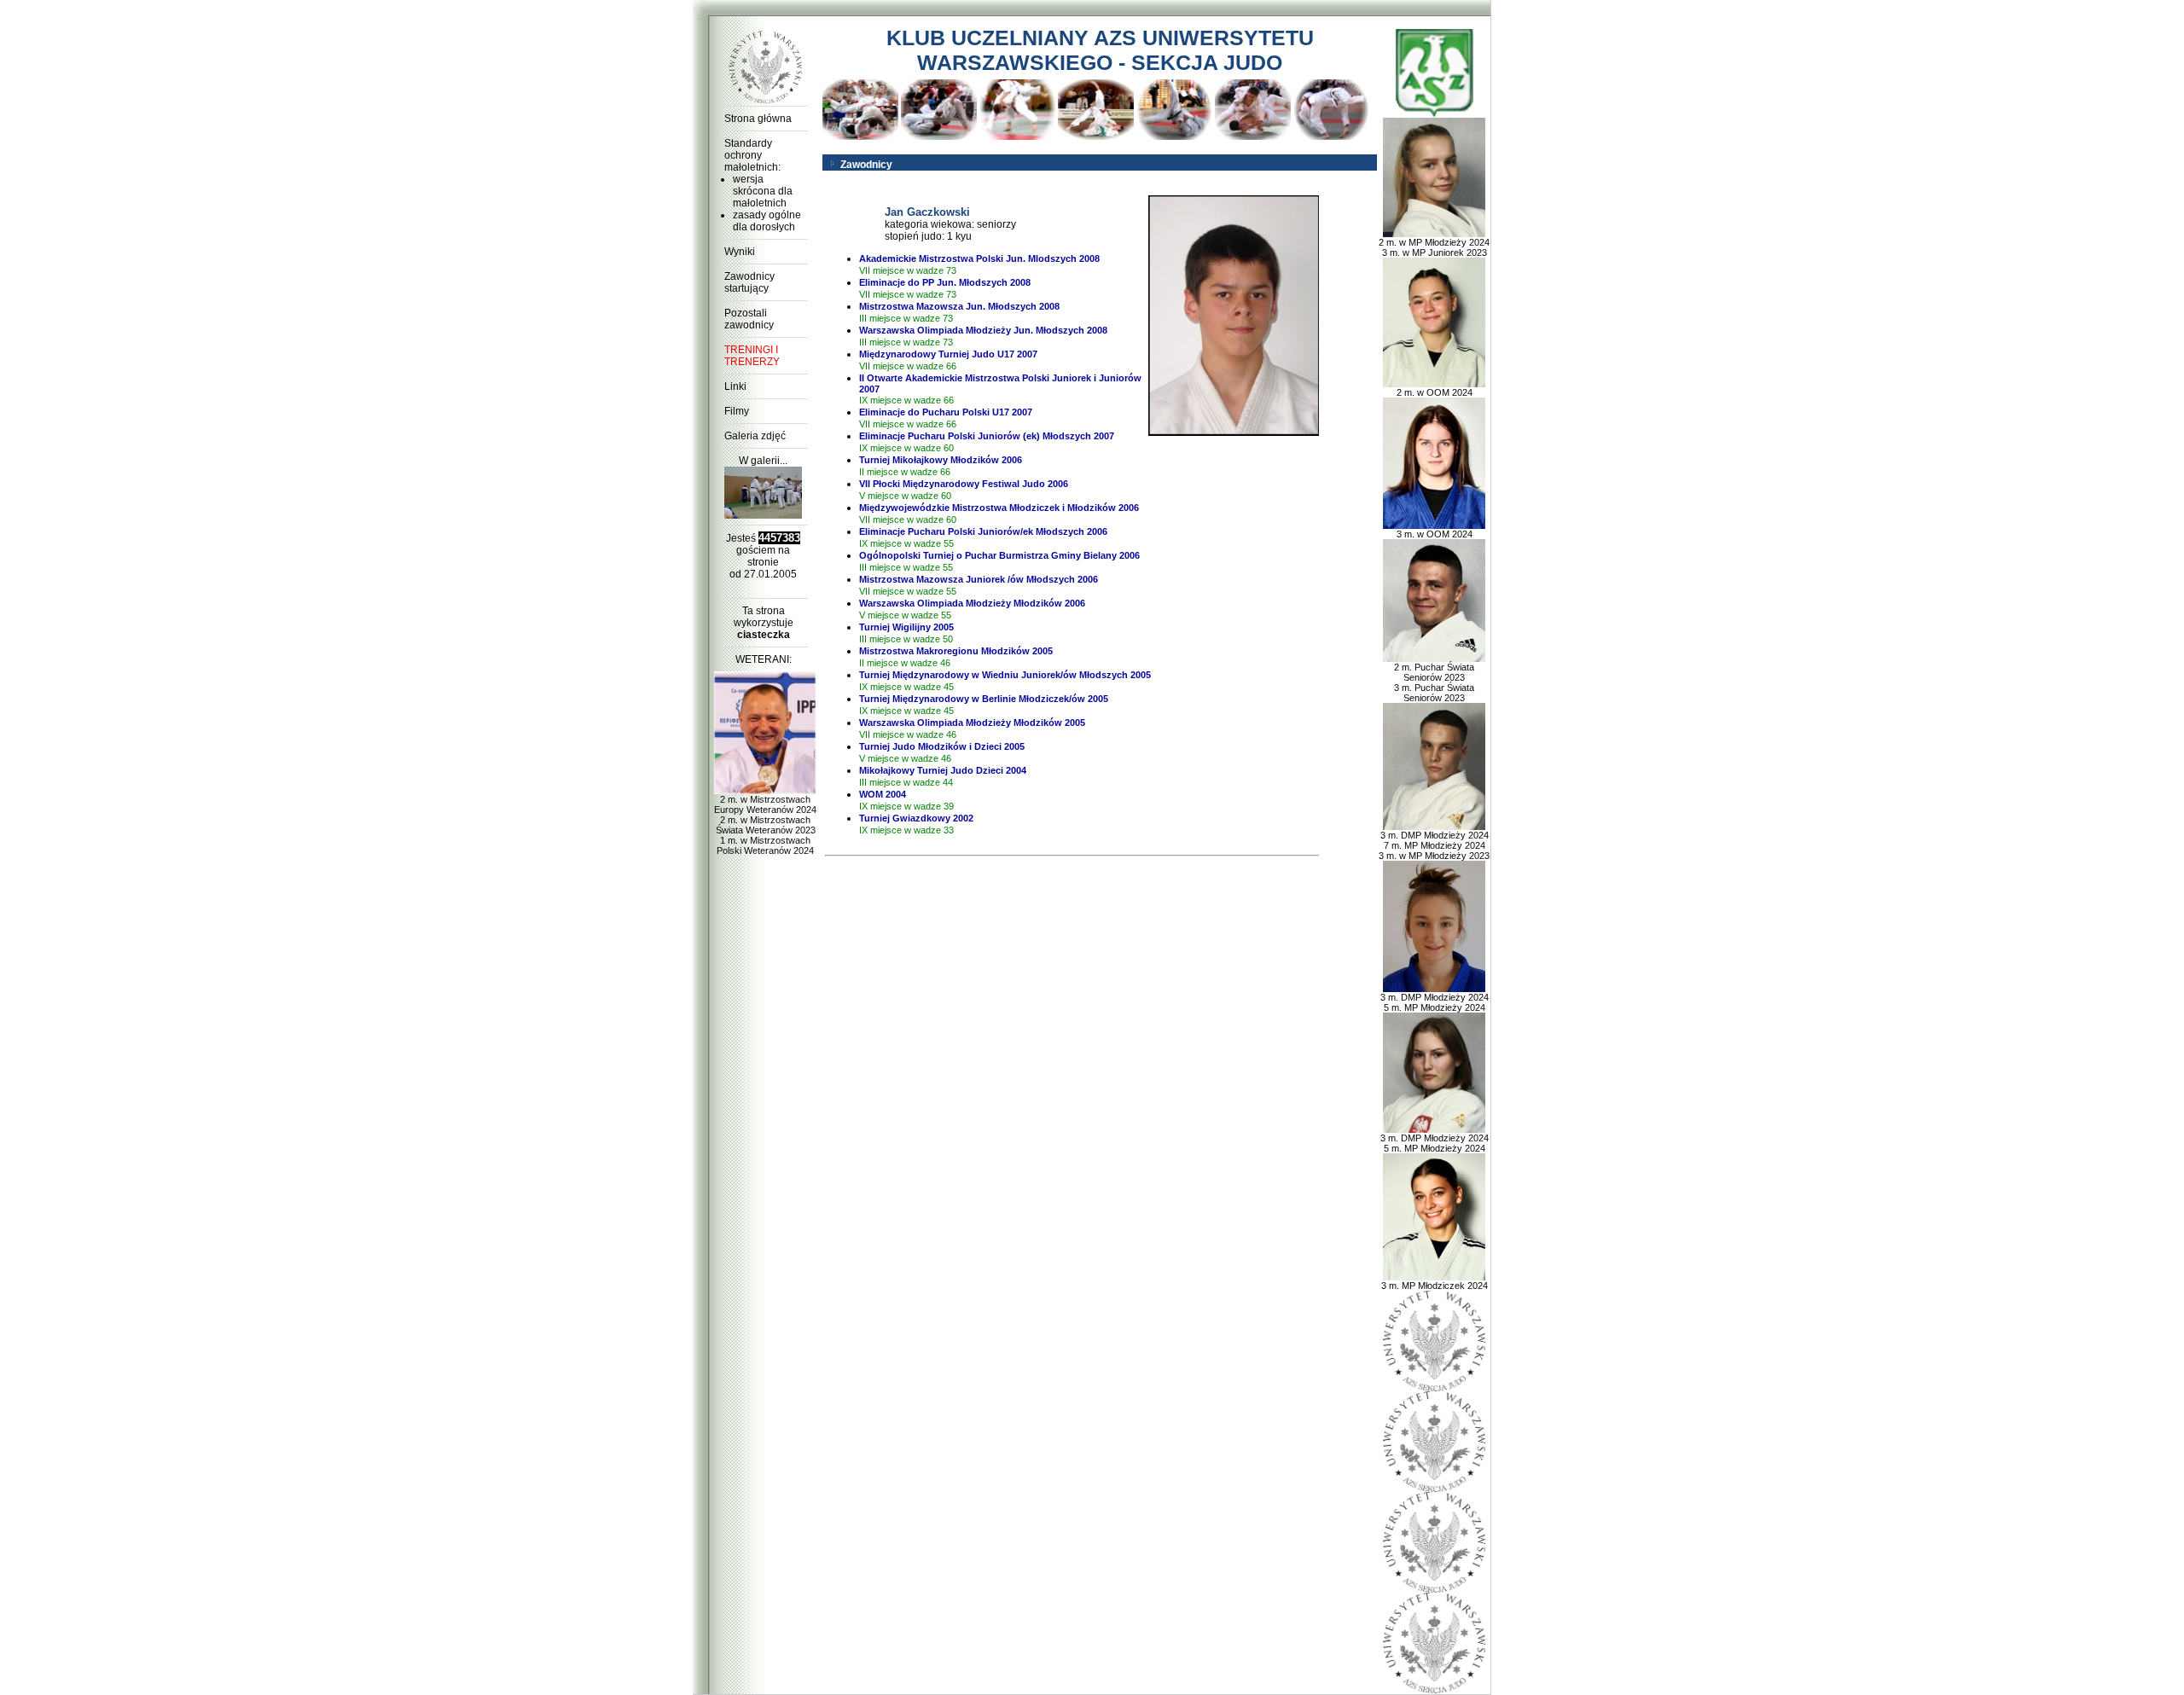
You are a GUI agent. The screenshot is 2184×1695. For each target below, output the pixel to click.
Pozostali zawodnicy (749, 319)
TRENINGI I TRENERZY (752, 356)
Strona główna (758, 119)
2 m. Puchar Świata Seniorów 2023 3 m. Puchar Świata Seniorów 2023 (1434, 682)
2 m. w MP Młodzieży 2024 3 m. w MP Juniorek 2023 (1434, 247)
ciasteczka (764, 635)
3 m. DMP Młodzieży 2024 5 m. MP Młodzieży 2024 (1435, 1002)
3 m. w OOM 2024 (1435, 534)
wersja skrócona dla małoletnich (763, 191)
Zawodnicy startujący (749, 282)
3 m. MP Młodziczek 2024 (1435, 1286)
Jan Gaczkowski (927, 212)
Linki (735, 386)
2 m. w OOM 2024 (1435, 392)
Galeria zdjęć (755, 436)
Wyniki (740, 252)
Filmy (737, 411)
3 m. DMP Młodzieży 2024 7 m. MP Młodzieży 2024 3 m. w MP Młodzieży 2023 (1434, 845)
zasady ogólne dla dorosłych (767, 221)
